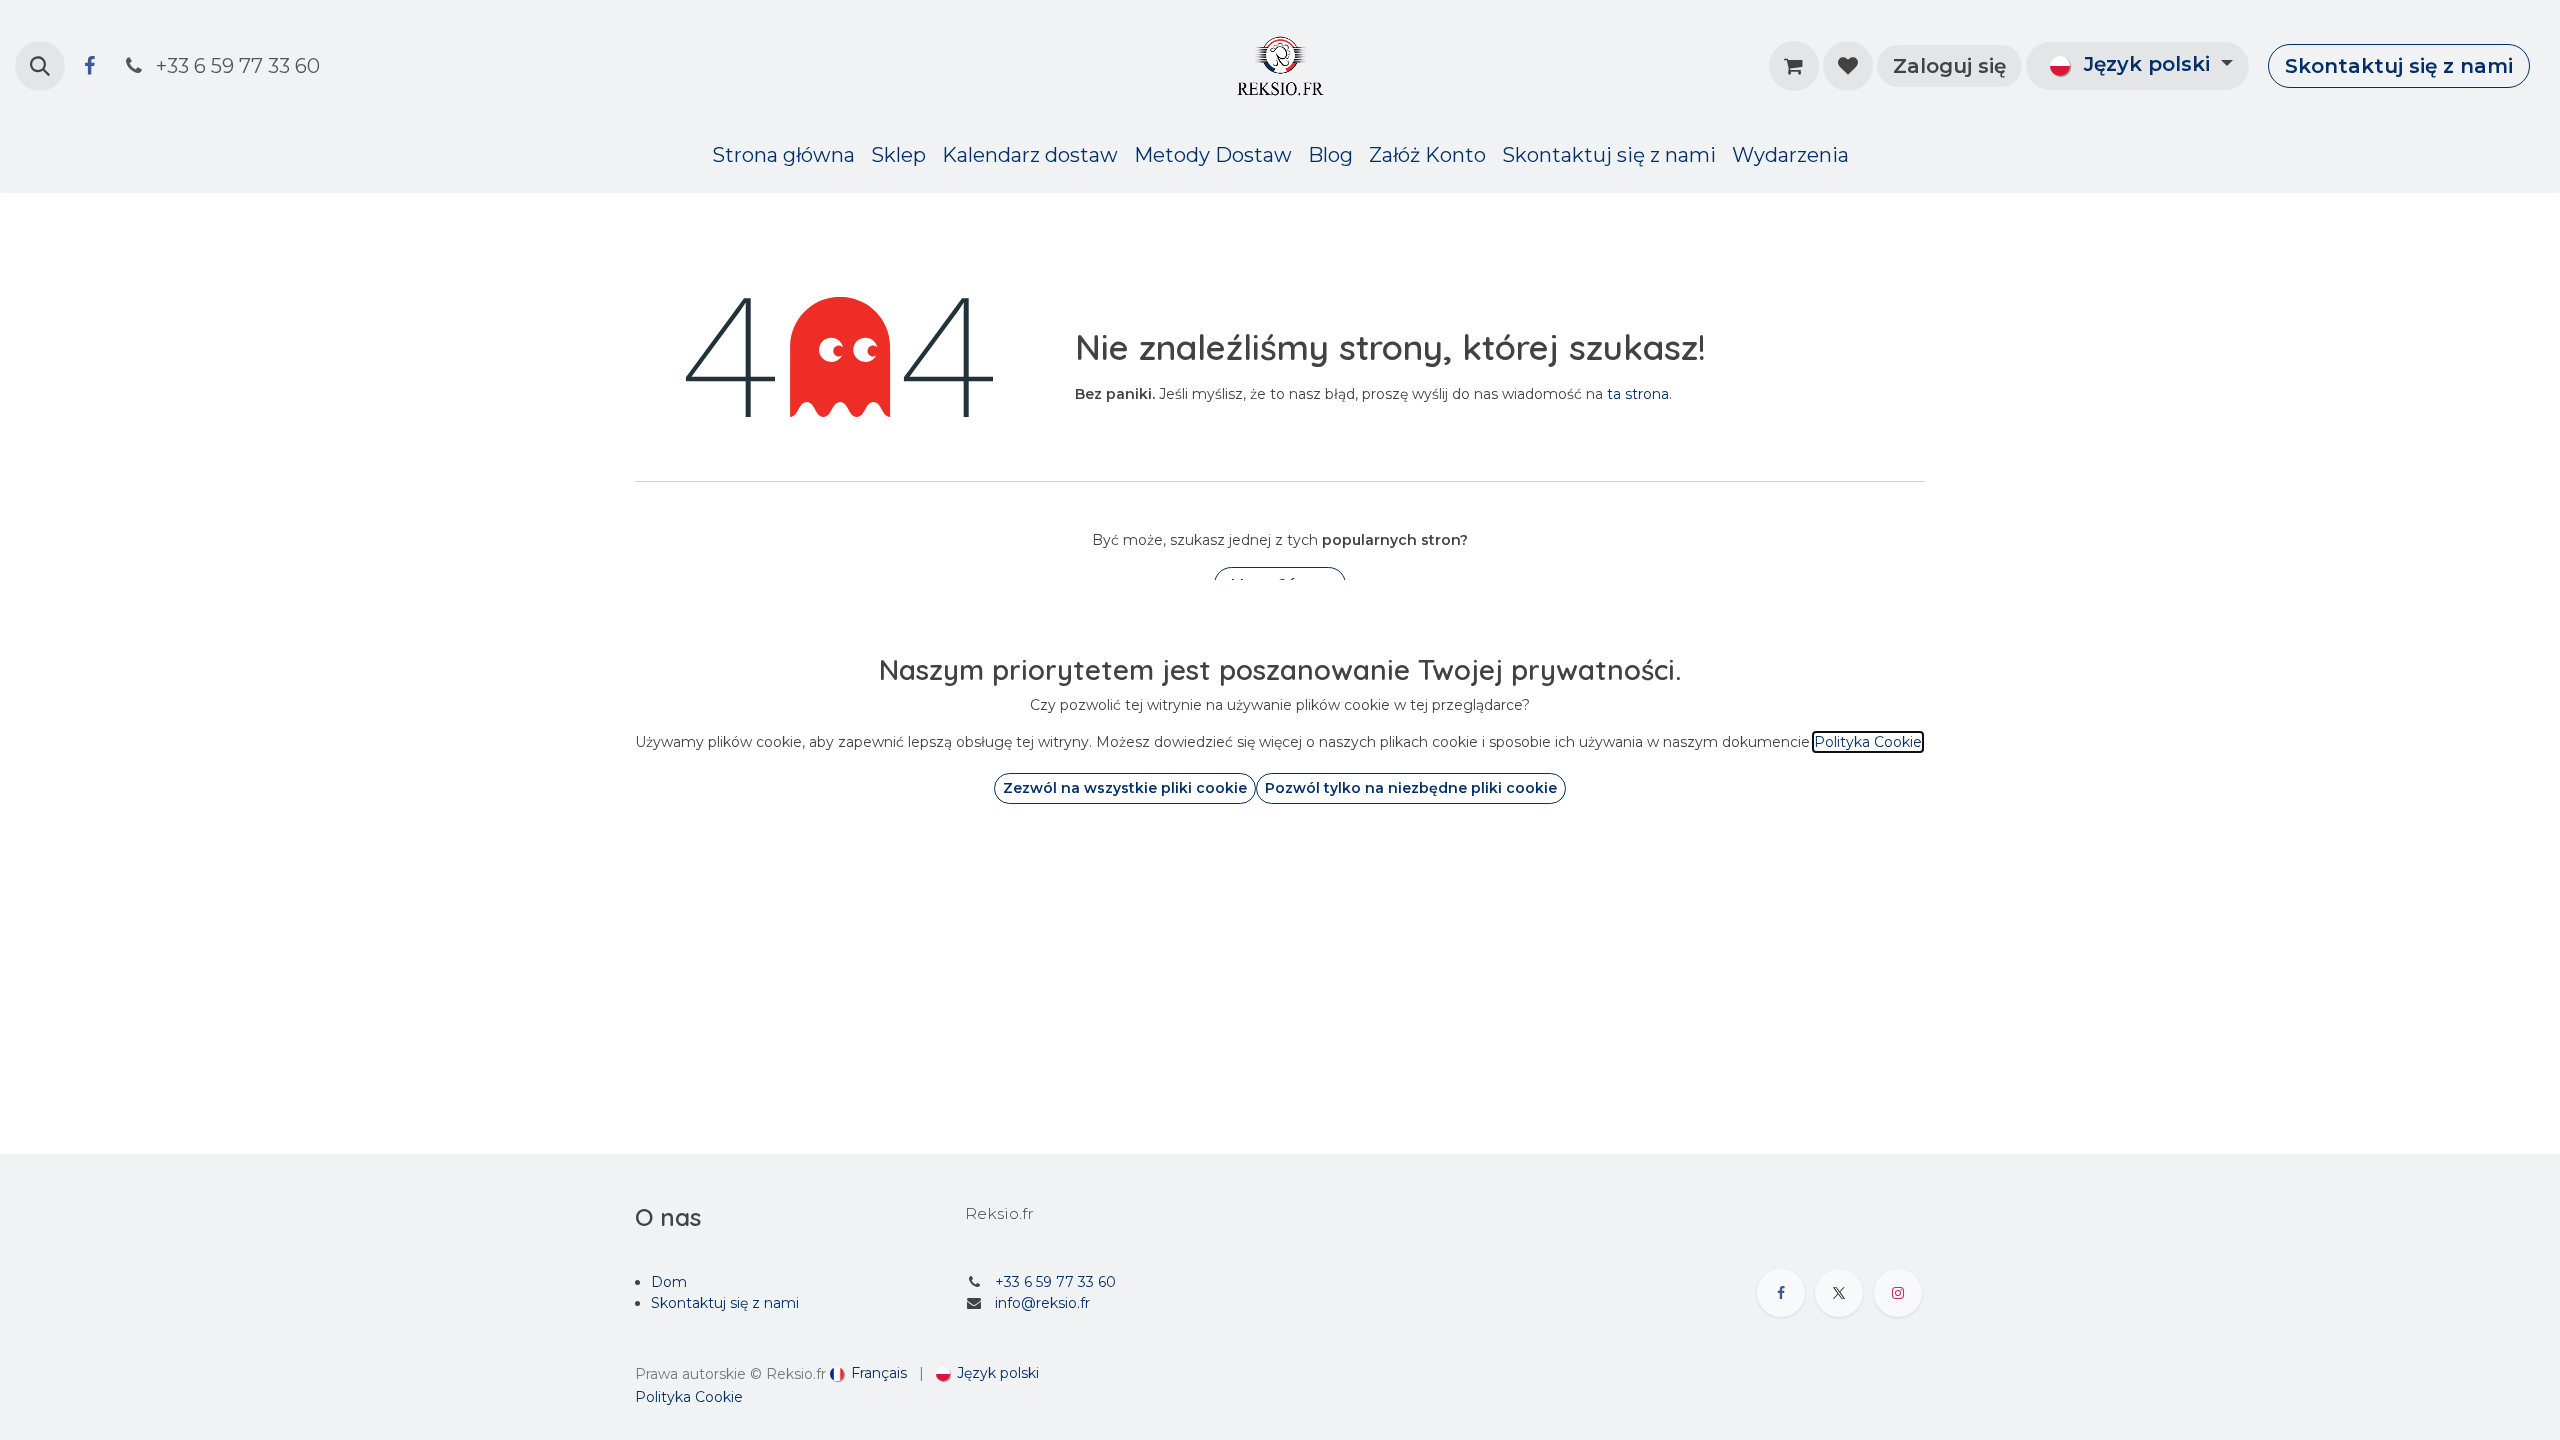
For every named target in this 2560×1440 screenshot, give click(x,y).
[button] (40, 66)
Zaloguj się (1949, 66)
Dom (669, 1282)
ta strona (1638, 394)
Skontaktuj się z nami (2399, 66)
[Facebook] (89, 66)
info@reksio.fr (1042, 1303)
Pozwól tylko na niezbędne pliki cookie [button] (1411, 788)
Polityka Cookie (689, 1397)
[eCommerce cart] (1794, 66)
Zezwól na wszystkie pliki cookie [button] (1125, 788)
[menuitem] (783, 155)
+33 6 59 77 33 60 (1055, 1282)
